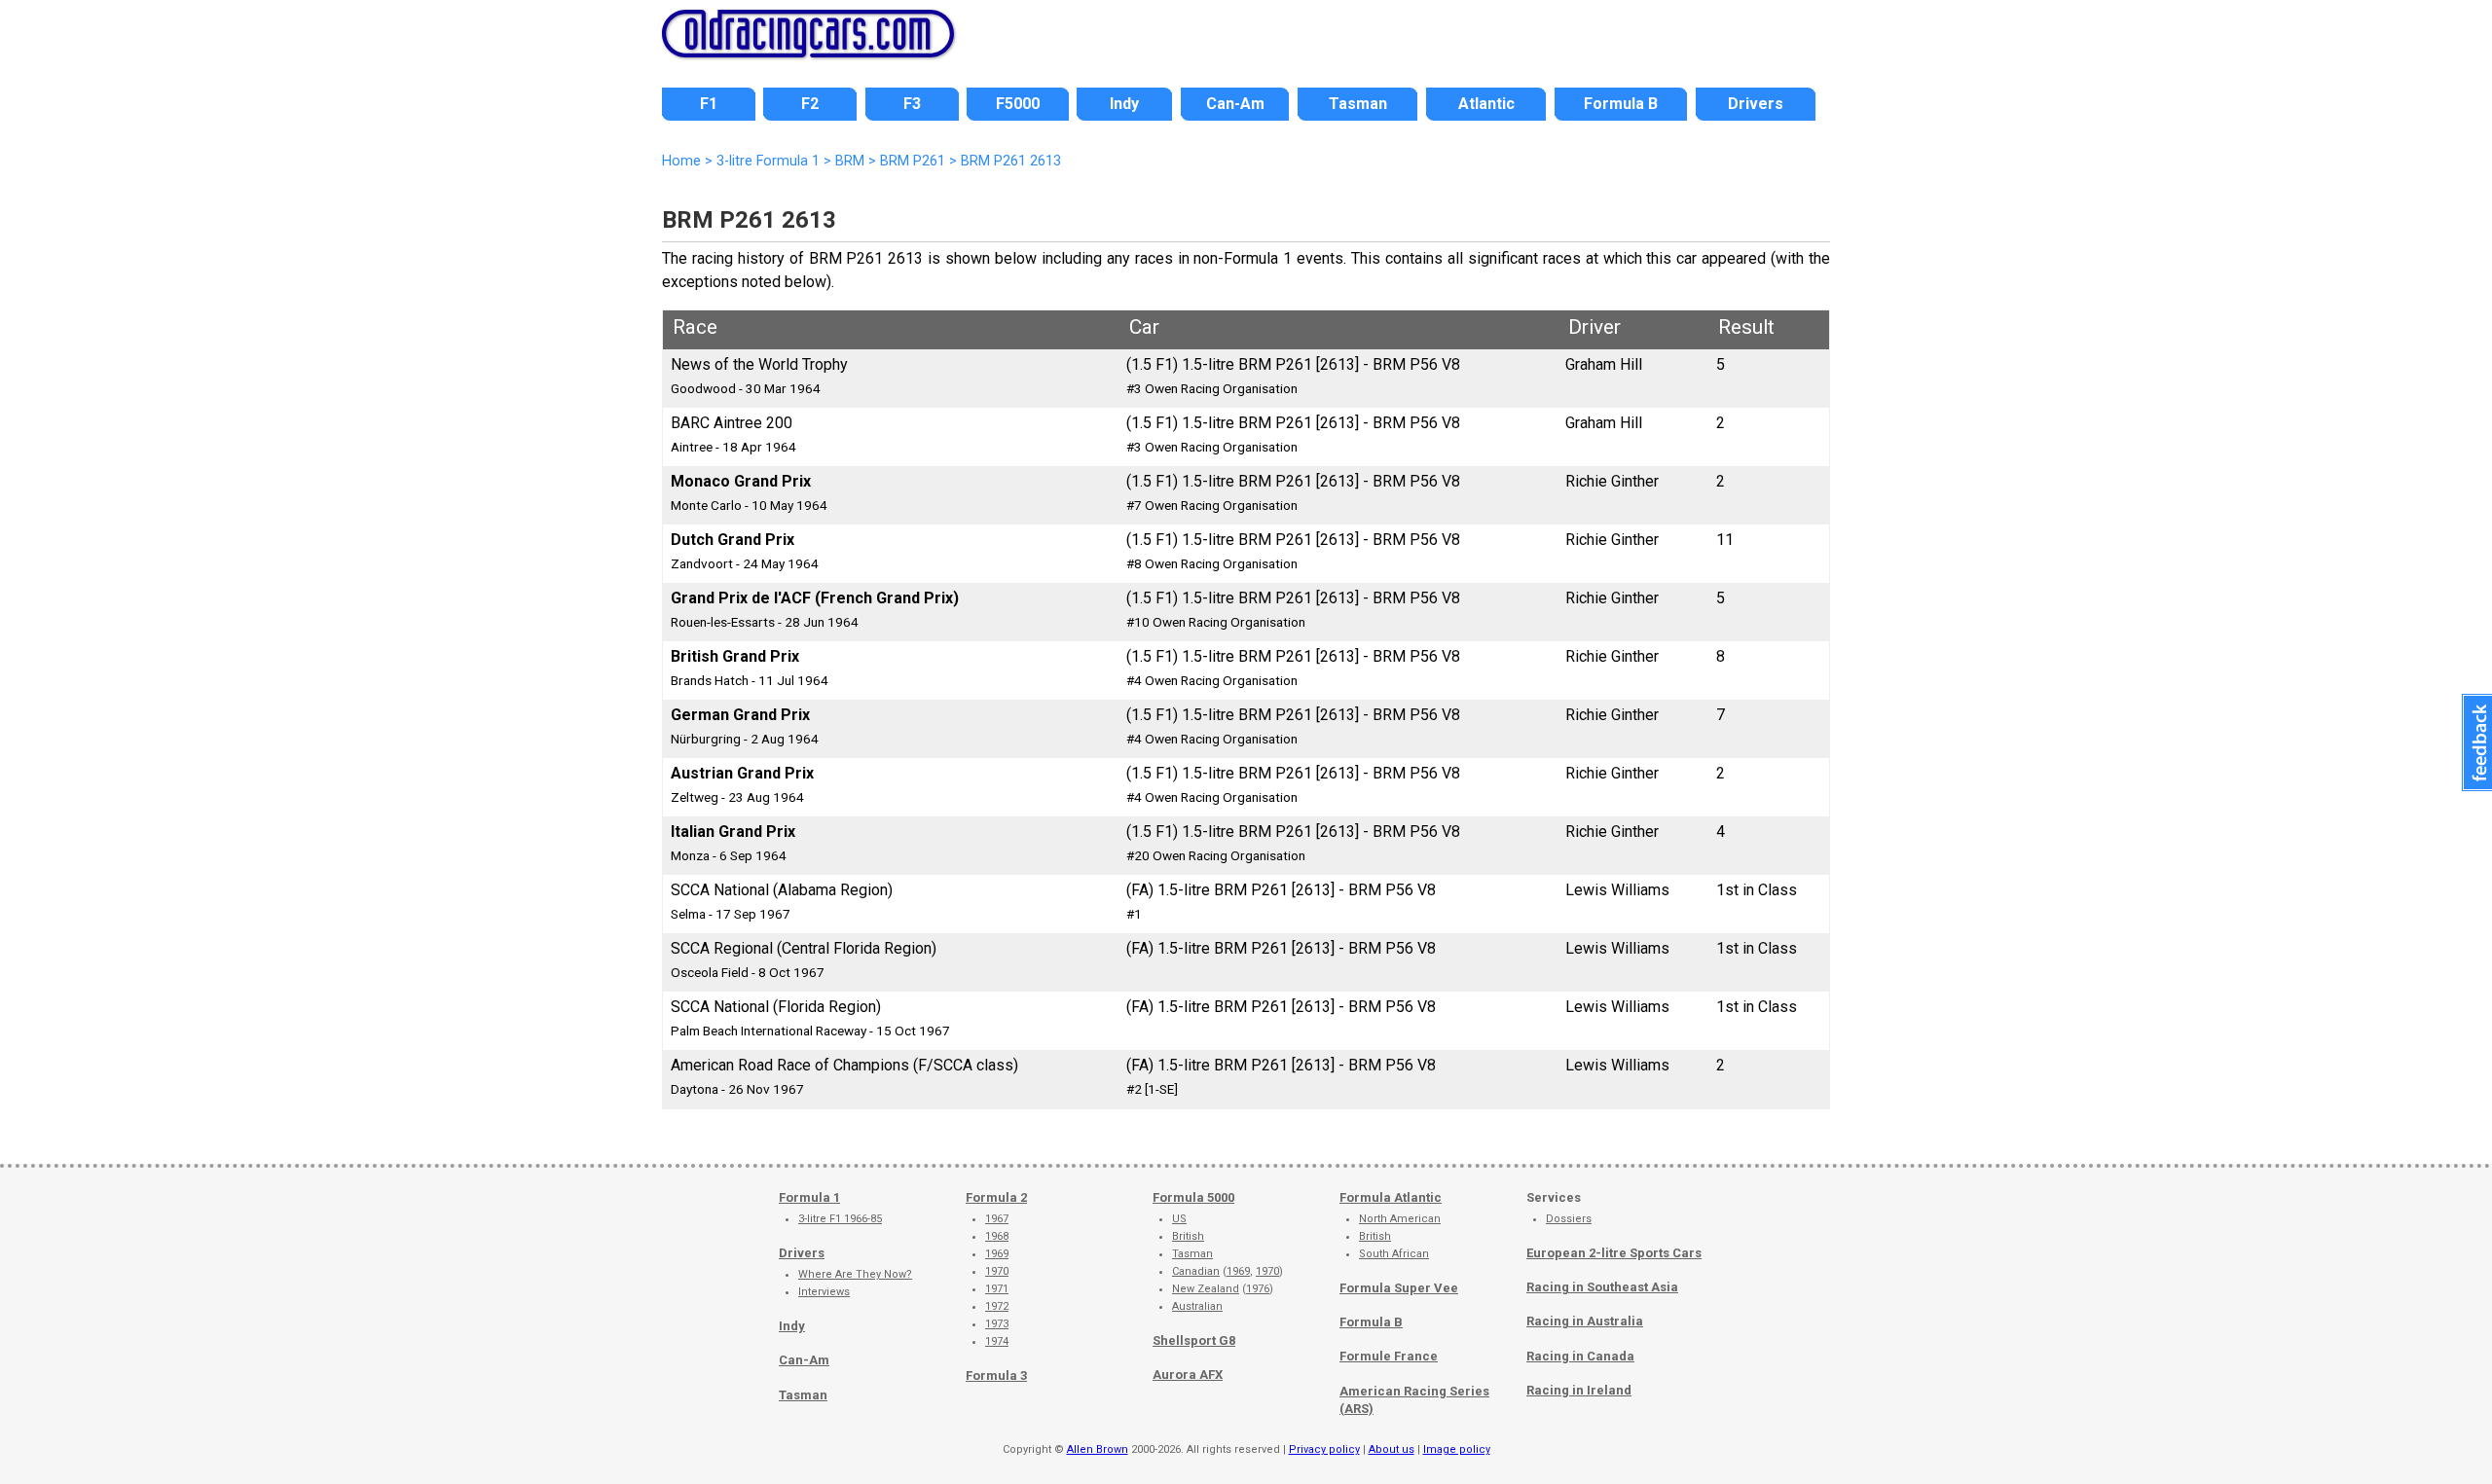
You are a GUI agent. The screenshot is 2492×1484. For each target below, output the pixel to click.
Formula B (1371, 1322)
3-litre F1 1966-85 (840, 1219)
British (1188, 1236)
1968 (997, 1236)
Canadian (1196, 1271)
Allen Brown (1098, 1449)
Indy (792, 1326)
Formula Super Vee (1399, 1288)
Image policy (1457, 1449)
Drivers (802, 1253)
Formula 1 (809, 1197)
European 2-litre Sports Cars (1614, 1253)
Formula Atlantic (1391, 1197)
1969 (997, 1254)
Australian (1197, 1306)
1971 (997, 1289)
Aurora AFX (1188, 1375)
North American (1400, 1219)
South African (1394, 1254)
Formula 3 (996, 1375)
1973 (997, 1324)
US (1179, 1219)
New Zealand (1206, 1289)
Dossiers (1569, 1219)
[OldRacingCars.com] (808, 47)
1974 (997, 1341)
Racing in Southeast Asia (1602, 1287)
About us (1392, 1449)
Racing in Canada (1580, 1356)
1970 (997, 1271)
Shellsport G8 (1194, 1340)
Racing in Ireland (1579, 1390)
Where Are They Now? (855, 1274)
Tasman (803, 1395)
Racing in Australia (1585, 1321)
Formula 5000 (1193, 1197)
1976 (1258, 1289)
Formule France (1389, 1356)
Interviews (824, 1292)
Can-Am (804, 1360)
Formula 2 (996, 1197)
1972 (997, 1306)
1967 (997, 1219)
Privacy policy (1324, 1449)
